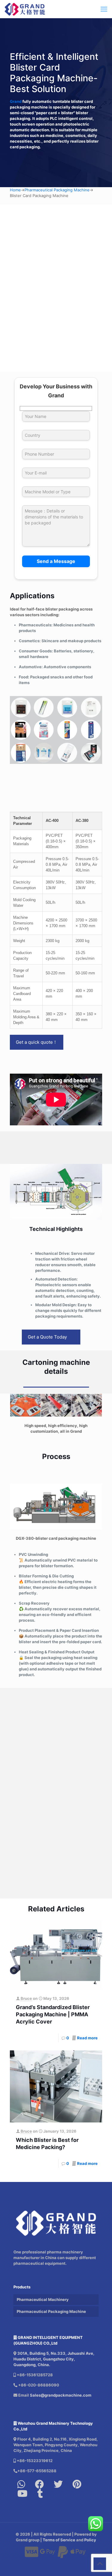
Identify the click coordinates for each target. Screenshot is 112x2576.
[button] (56, 1744)
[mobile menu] (104, 9)
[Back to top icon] (100, 2564)
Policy (90, 2540)
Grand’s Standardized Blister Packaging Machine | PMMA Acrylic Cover (53, 2014)
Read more (87, 2038)
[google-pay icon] (47, 2555)
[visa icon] (32, 2555)
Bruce (26, 1998)
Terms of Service (59, 2540)
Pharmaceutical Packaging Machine (57, 190)
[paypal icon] (63, 2555)
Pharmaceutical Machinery (43, 2299)
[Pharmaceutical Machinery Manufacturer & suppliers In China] (25, 9)
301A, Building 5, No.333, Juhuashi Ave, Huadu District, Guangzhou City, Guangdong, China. (54, 2359)
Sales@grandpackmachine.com (61, 2395)
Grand (16, 101)
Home (15, 190)
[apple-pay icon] (78, 2555)
